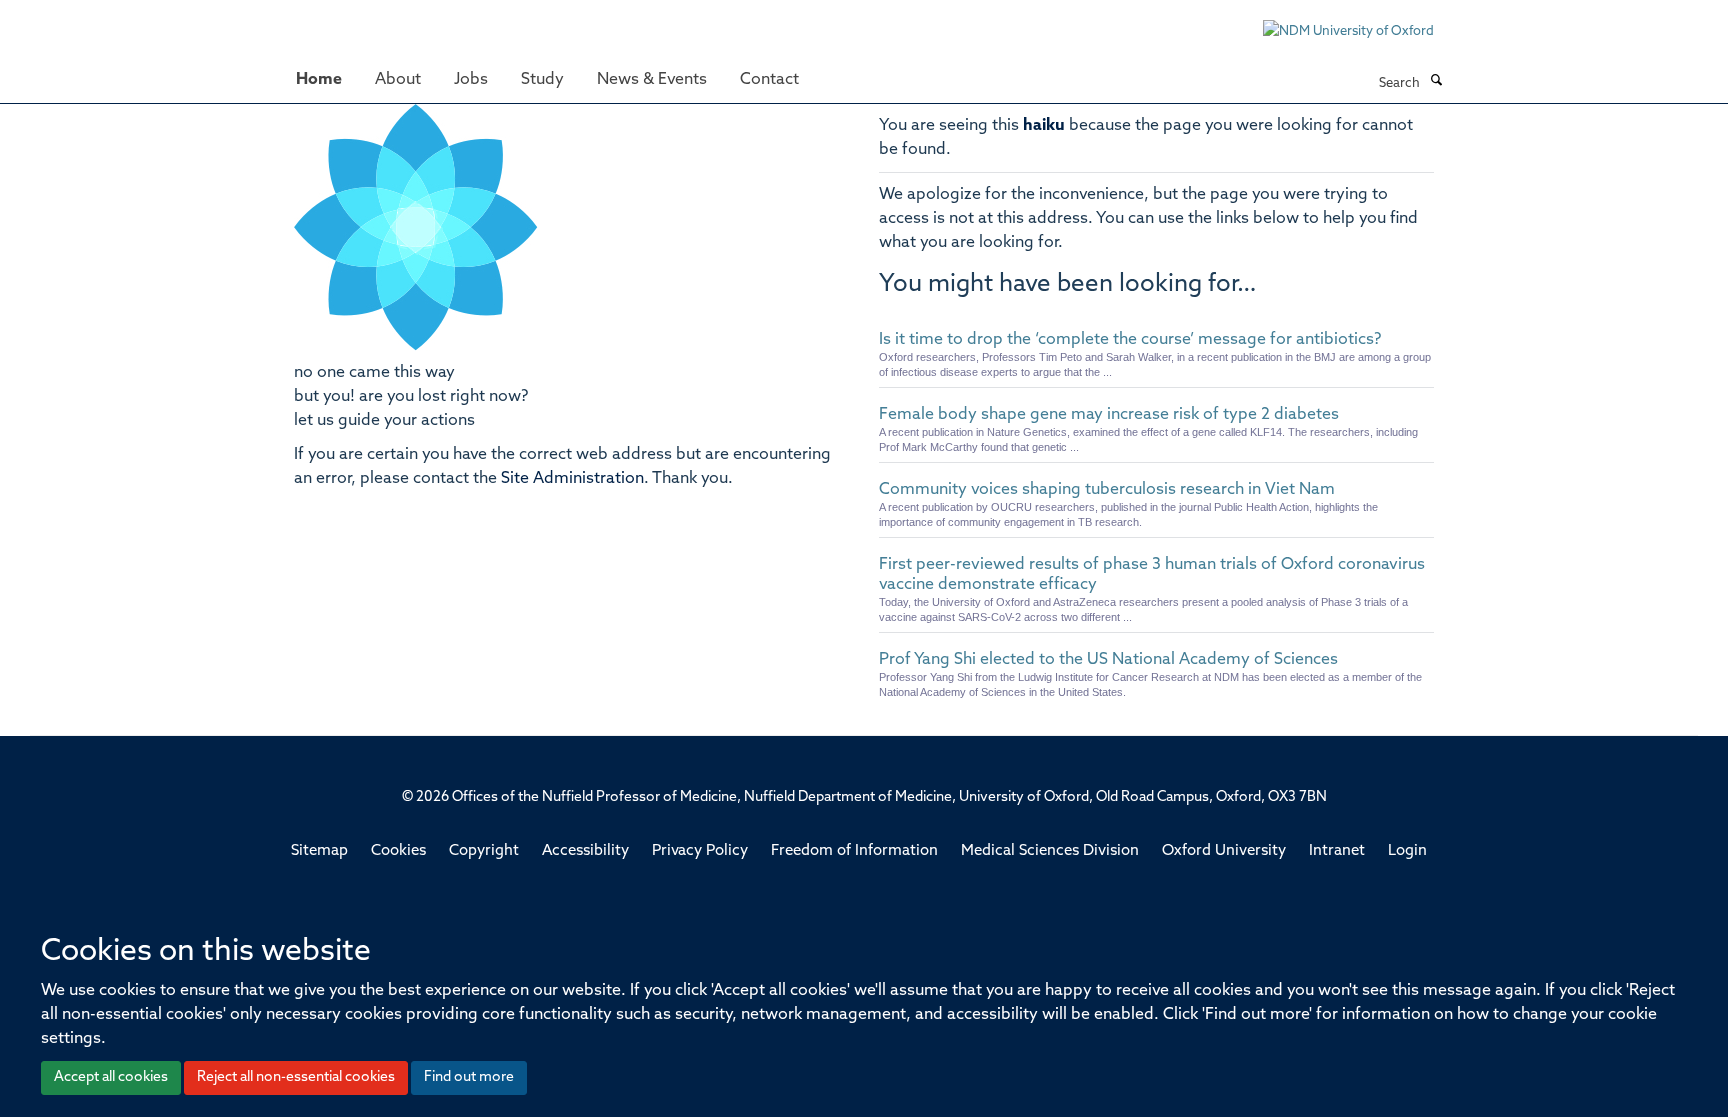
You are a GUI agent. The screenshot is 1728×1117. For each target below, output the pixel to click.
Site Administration (572, 479)
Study (542, 80)
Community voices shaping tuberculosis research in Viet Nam (1107, 490)
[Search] (1436, 82)
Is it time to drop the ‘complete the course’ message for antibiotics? (1130, 340)
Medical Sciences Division (1050, 851)
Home (319, 80)
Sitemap (319, 851)
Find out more (469, 1077)
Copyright (484, 851)
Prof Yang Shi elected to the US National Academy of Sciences (1108, 660)
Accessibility (585, 851)
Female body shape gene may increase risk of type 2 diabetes (1109, 415)
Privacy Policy (700, 851)
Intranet (1337, 851)
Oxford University (1224, 851)
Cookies (398, 851)
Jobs (471, 80)
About (398, 80)
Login (1407, 851)
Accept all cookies (111, 1077)
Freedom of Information (854, 851)
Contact (769, 80)
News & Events (652, 80)
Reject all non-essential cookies (296, 1077)
